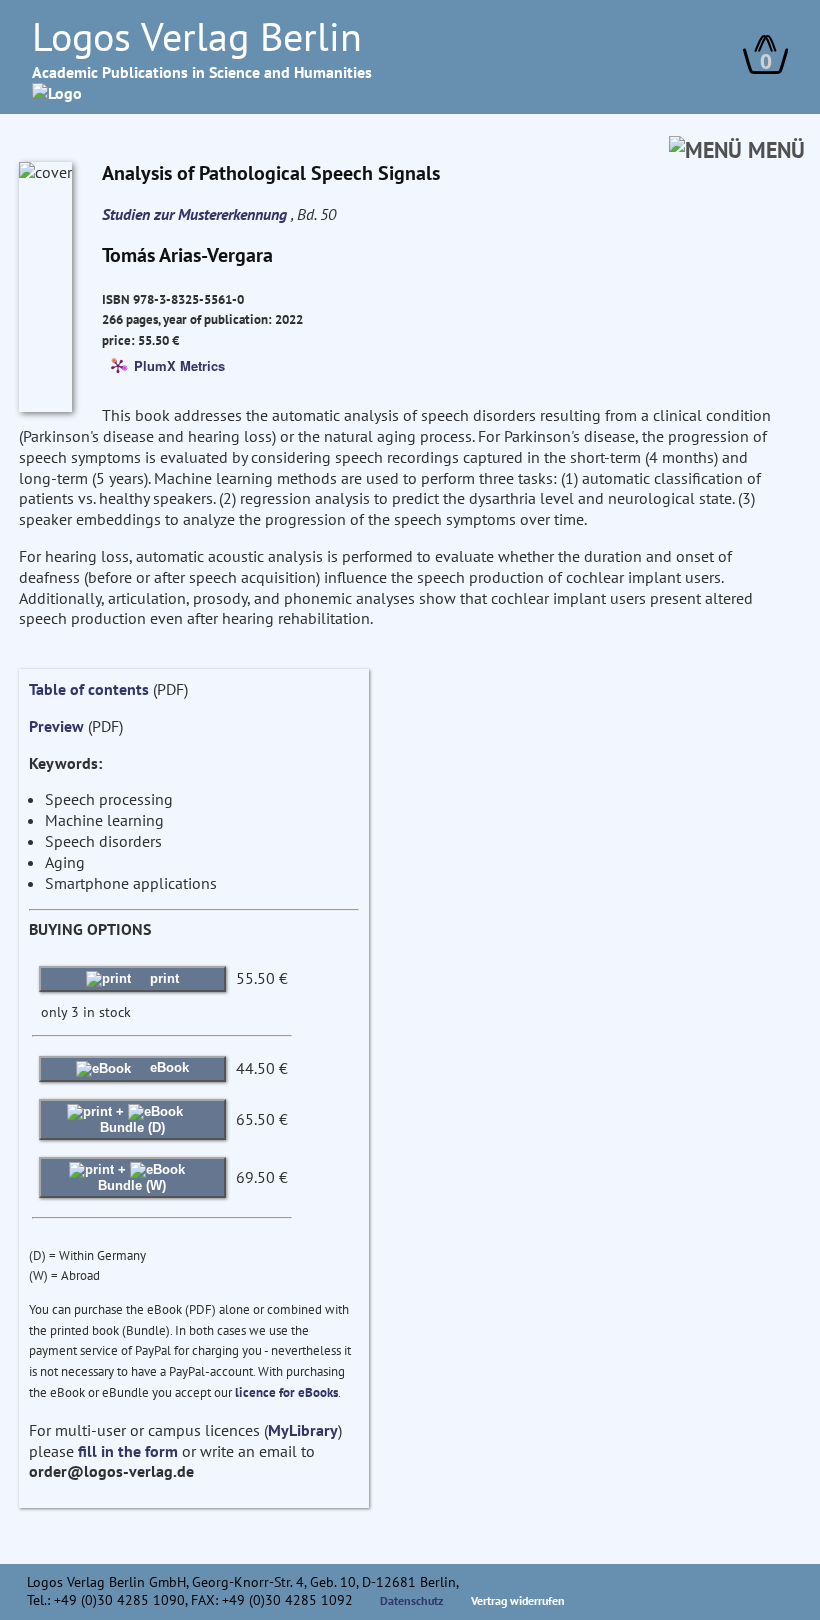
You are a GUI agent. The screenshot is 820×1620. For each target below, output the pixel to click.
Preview (56, 726)
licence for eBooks (286, 1392)
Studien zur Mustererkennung (196, 214)
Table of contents (89, 689)
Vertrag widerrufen (518, 1600)
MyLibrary (303, 1430)
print (162, 978)
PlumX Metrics (179, 364)
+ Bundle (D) (132, 1119)
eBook (167, 1067)
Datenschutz (412, 1600)
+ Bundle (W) (132, 1177)
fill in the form (128, 1451)
